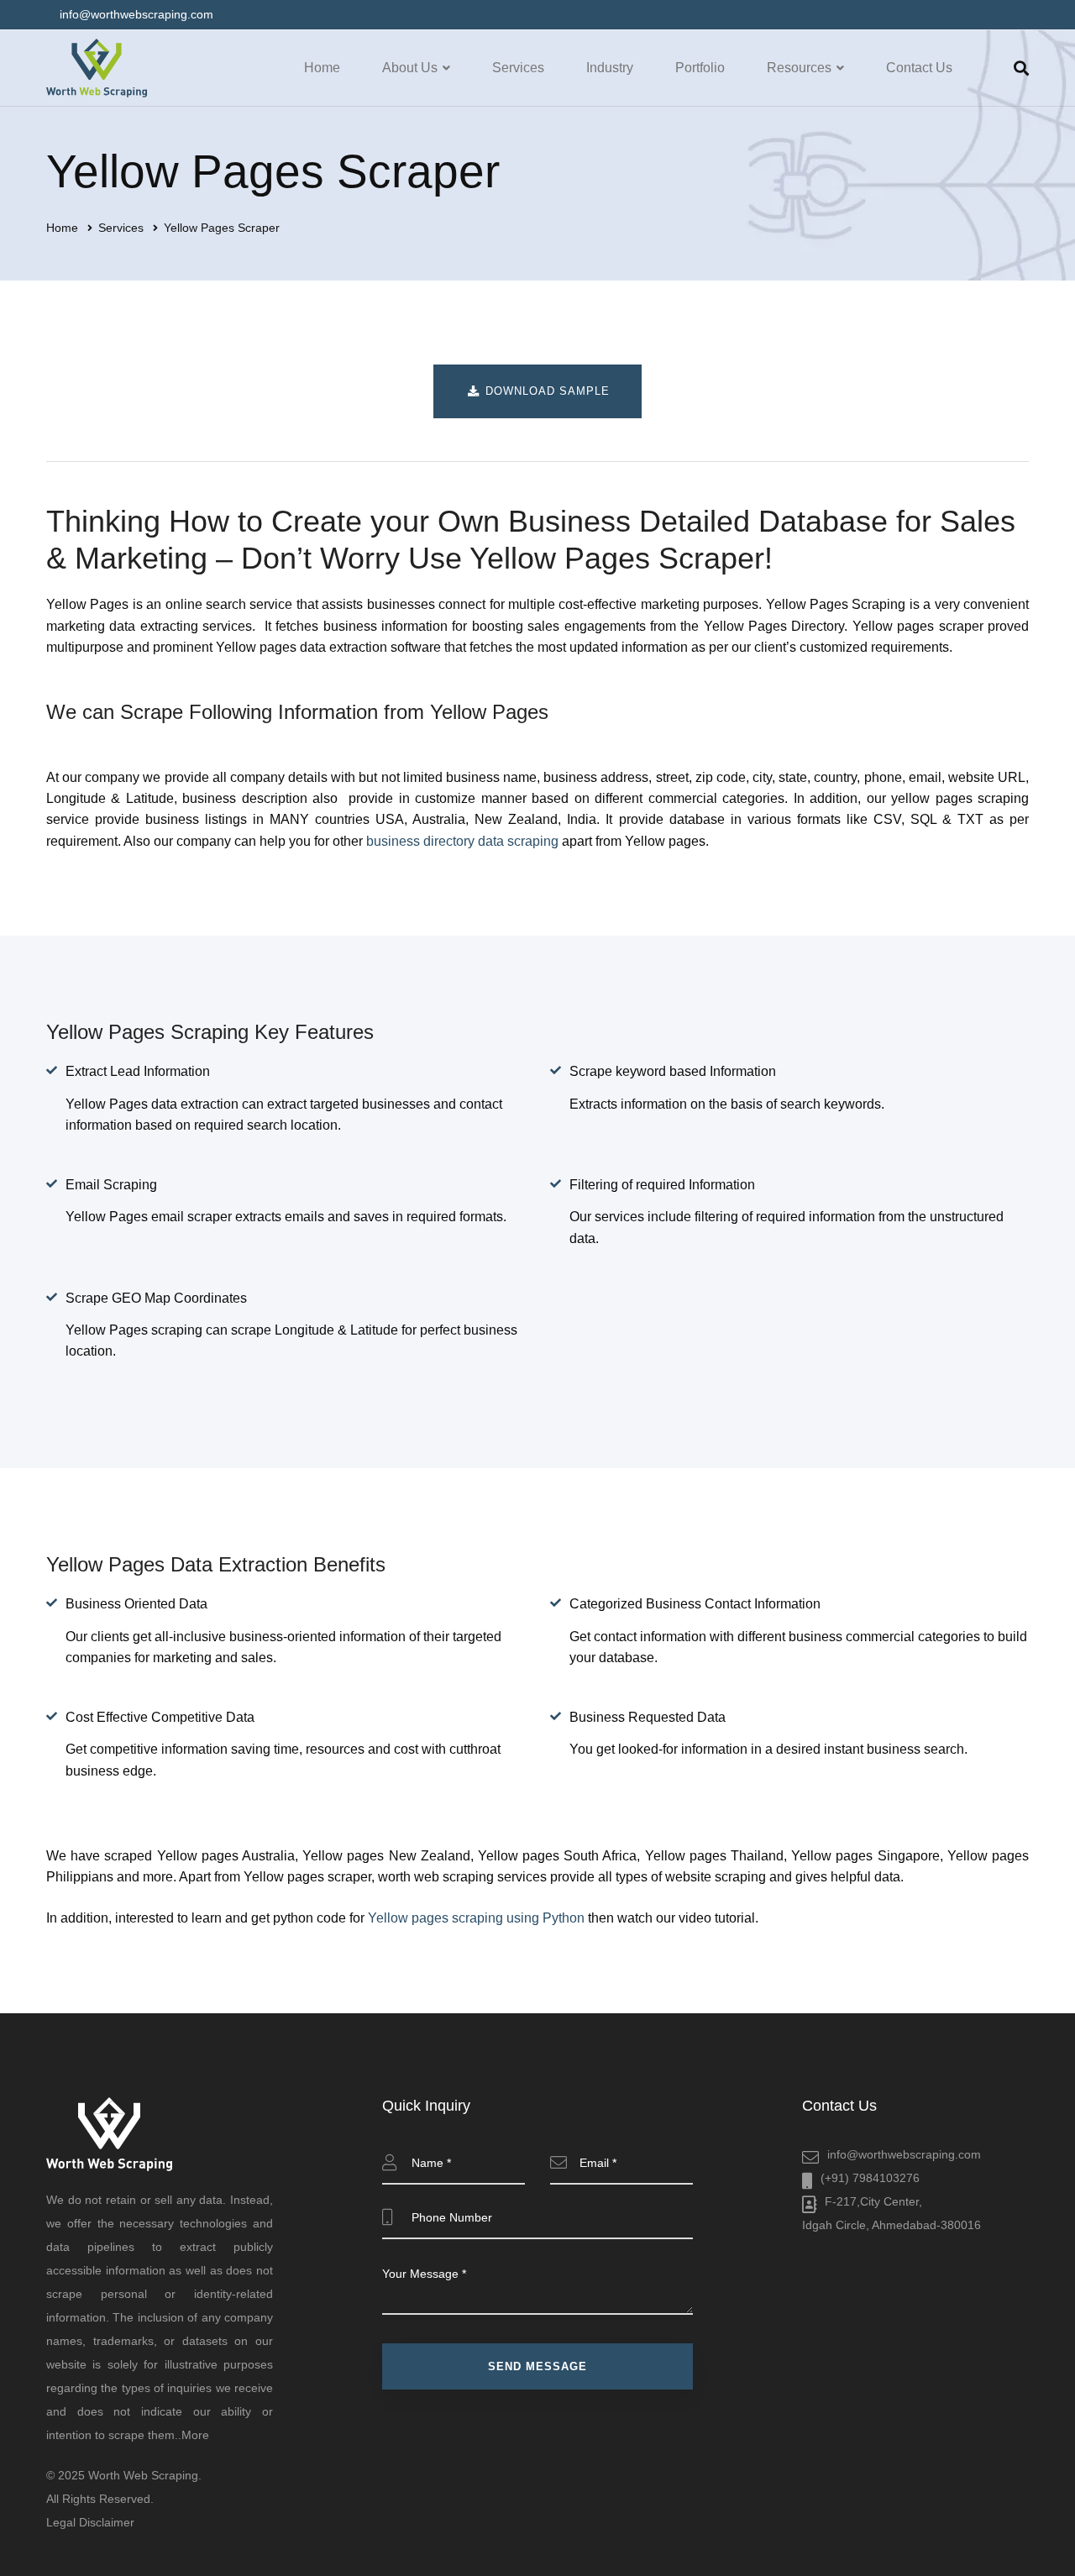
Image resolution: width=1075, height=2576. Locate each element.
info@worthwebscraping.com (904, 2154)
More (195, 2435)
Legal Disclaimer (90, 2522)
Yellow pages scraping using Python (476, 1918)
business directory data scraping (462, 841)
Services (121, 228)
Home (62, 228)
